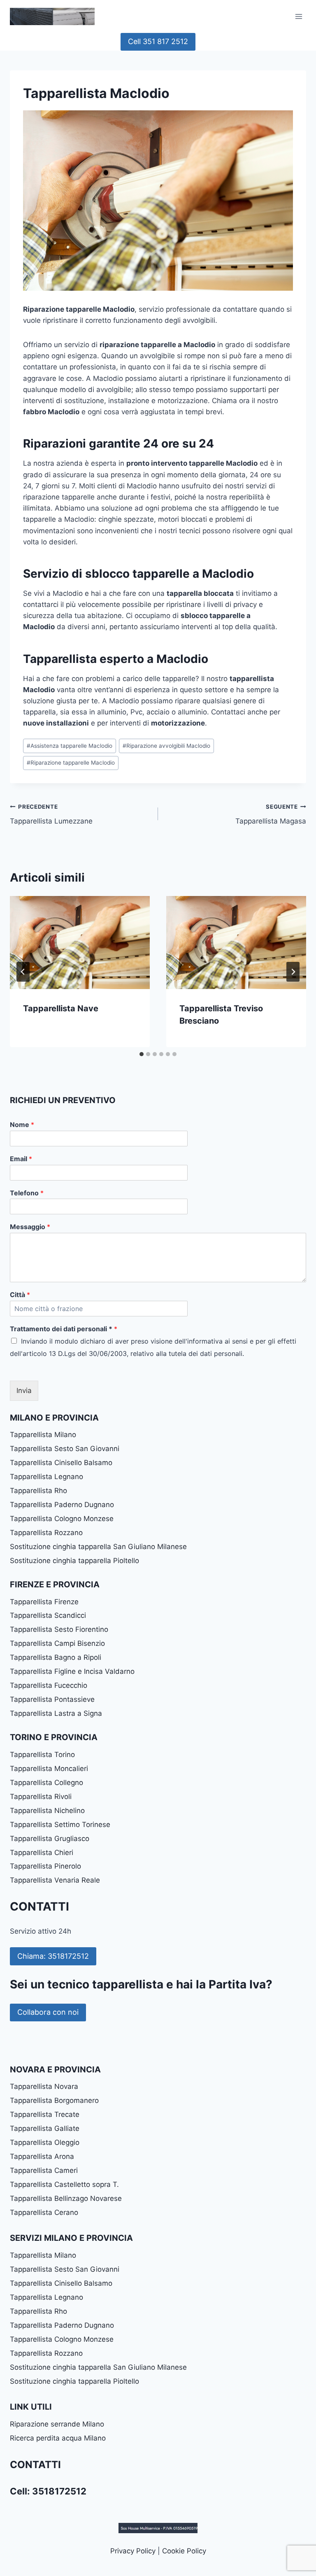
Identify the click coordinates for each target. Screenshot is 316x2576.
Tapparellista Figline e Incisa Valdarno (72, 1671)
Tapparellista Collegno (46, 1783)
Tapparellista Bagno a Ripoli (56, 1657)
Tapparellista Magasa (271, 814)
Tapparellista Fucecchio (49, 1685)
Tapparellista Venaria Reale (55, 1880)
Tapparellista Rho (38, 1491)
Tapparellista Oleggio (45, 2142)
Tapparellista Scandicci (48, 1615)
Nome (22, 1125)
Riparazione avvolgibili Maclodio (166, 746)
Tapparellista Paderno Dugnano (62, 1505)
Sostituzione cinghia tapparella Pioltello (74, 1561)
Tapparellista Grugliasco (50, 1839)
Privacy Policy (133, 2551)
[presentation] (80, 943)
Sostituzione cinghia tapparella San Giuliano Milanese (98, 1547)
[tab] (142, 1054)
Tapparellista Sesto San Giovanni (65, 1449)
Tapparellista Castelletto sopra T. (64, 2184)
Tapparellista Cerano (44, 2212)
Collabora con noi (48, 2012)
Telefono (27, 1193)
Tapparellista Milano (43, 1435)
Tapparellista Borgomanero (54, 2100)
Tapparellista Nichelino (47, 1811)
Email (21, 1159)
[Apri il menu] (299, 16)
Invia (24, 1391)
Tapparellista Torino (42, 1755)
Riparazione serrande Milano (57, 2424)
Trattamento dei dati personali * (64, 1329)
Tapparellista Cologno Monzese (62, 1519)
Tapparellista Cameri (44, 2170)
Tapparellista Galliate (45, 2128)
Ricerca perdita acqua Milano (58, 2438)
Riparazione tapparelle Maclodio (71, 763)
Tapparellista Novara (44, 2086)
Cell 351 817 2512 (158, 41)
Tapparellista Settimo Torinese (60, 1825)
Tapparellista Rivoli (41, 1797)
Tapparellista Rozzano (46, 1533)
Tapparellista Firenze (44, 1602)
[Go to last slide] (23, 972)
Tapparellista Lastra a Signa (56, 1713)
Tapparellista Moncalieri (49, 1769)
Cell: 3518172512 (48, 2491)
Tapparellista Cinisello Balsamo (61, 1463)
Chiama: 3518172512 (53, 1956)
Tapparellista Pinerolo (45, 1866)
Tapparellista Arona (42, 2156)
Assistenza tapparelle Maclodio (70, 746)
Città (20, 1295)
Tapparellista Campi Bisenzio (57, 1643)
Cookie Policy (184, 2551)
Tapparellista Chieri (42, 1853)
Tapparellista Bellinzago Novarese (66, 2198)
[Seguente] (293, 972)
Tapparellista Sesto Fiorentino (59, 1629)
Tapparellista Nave (61, 1008)
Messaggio (30, 1227)
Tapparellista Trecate (45, 2114)
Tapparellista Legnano (46, 1477)
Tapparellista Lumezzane (51, 814)
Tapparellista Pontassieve (52, 1699)
